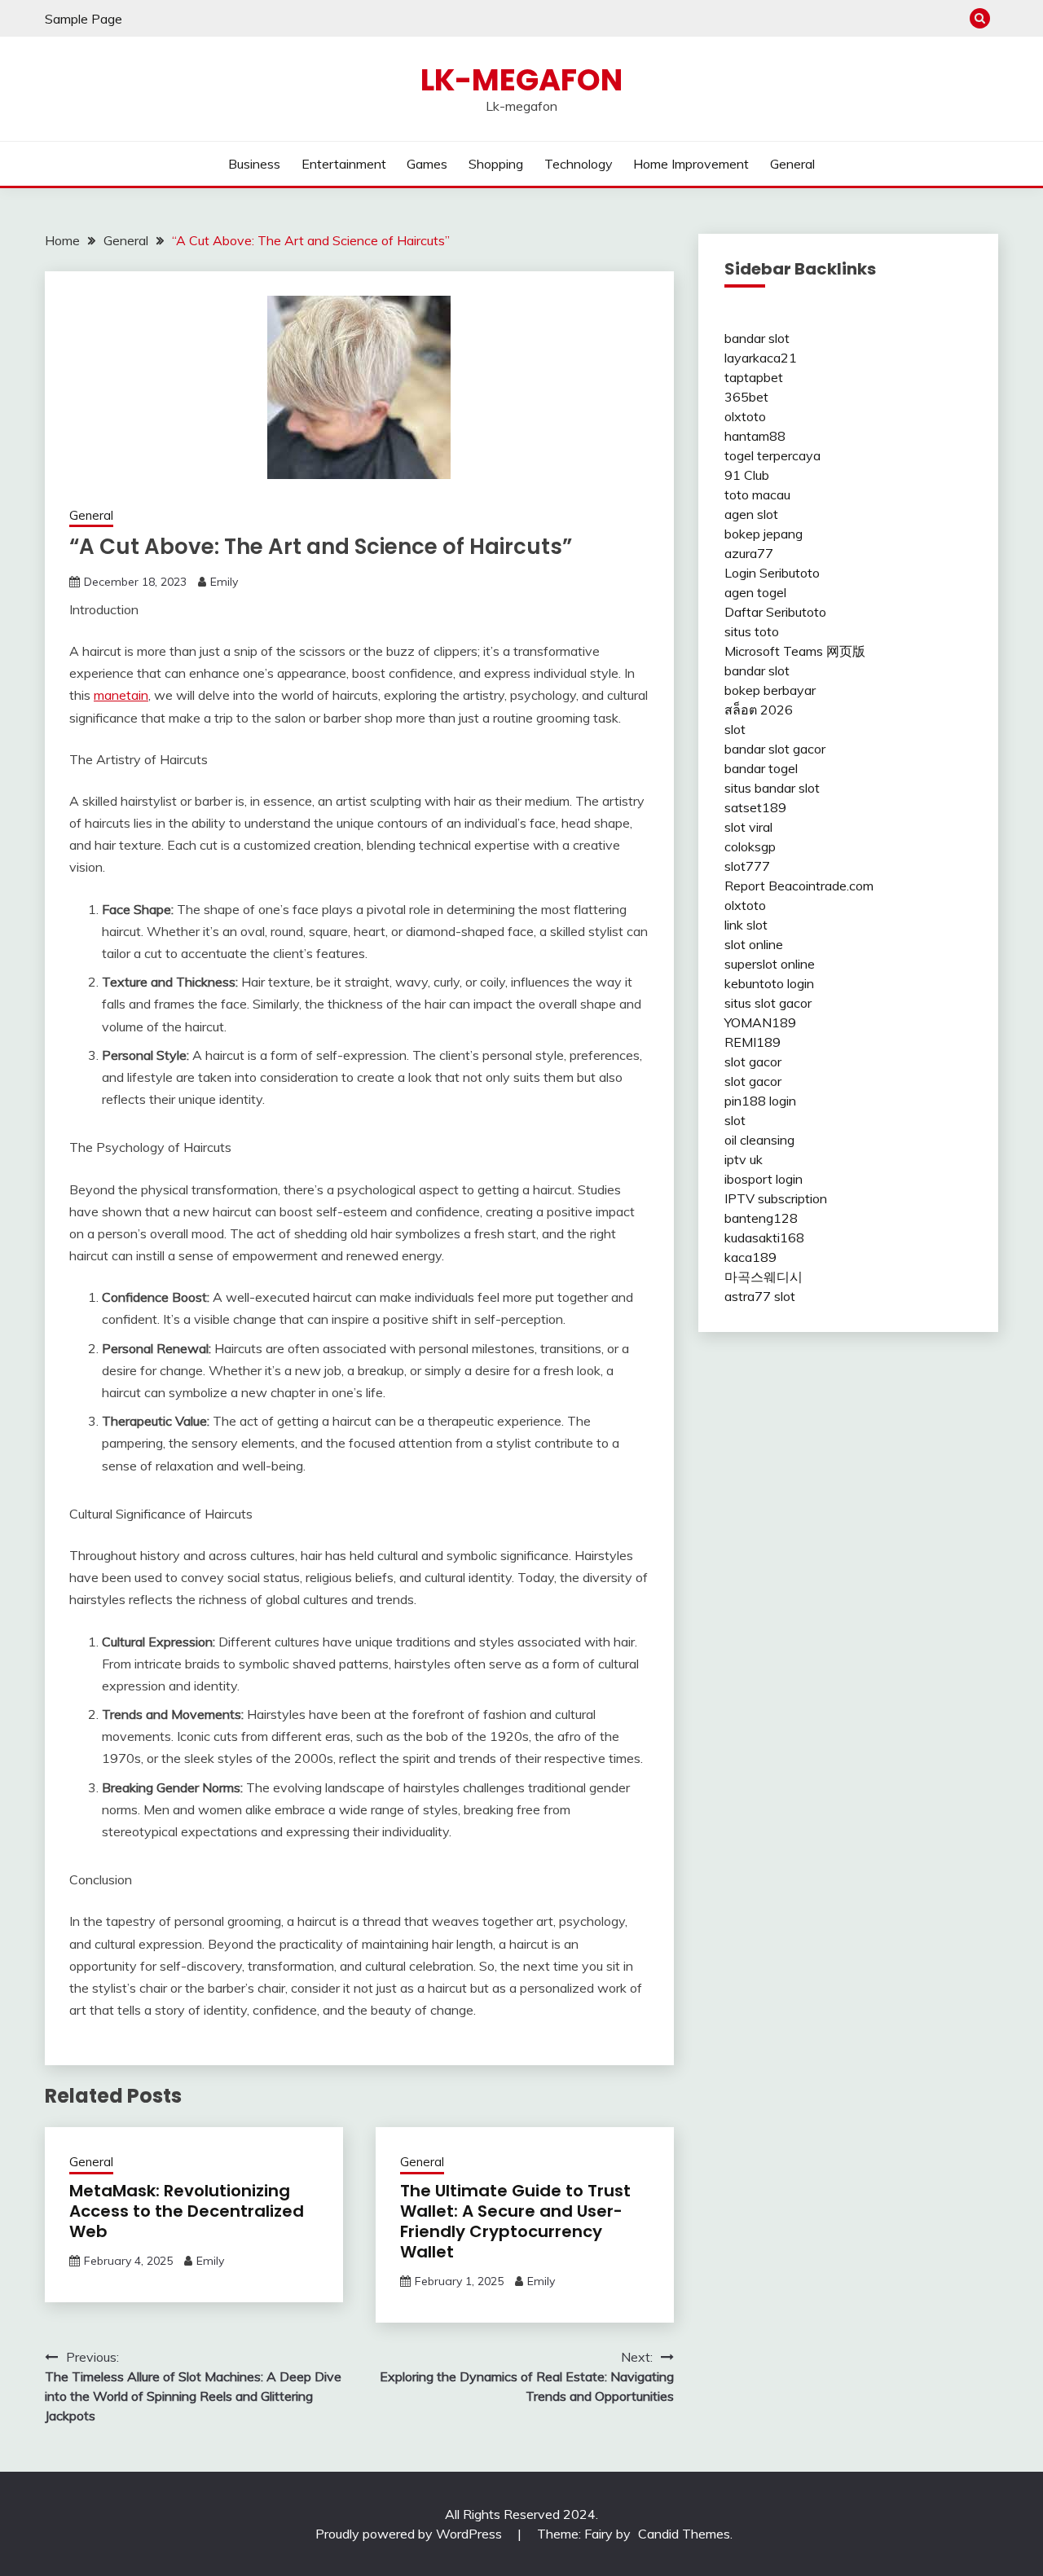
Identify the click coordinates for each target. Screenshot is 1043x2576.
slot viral (748, 827)
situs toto (752, 631)
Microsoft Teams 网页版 (795, 651)
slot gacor (753, 1062)
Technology (579, 164)
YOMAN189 (760, 1022)
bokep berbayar (770, 690)
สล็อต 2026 (759, 710)
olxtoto (745, 416)
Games (427, 164)
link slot (746, 925)
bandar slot (757, 338)
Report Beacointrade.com (799, 886)
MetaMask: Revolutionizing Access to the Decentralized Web (187, 2211)
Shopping (496, 164)
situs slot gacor (768, 1003)
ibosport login (764, 1179)
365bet (746, 397)
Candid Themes (684, 2534)
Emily (224, 582)
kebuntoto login (769, 983)
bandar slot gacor (775, 749)
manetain (121, 695)
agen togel (755, 592)
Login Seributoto (772, 573)
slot (735, 729)
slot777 (747, 866)
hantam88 (755, 436)
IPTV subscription (776, 1198)
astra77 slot (760, 1296)
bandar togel (761, 768)
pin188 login (760, 1101)
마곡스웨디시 (764, 1277)
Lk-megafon (521, 80)
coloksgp (750, 846)
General (792, 164)
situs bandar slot (772, 788)
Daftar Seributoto (775, 612)
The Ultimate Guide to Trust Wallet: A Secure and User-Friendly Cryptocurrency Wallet (515, 2221)
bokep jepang (764, 534)
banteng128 (761, 1218)
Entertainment (344, 164)
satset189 (755, 807)
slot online (754, 944)
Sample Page (84, 19)
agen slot (751, 514)
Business (254, 164)
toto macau (757, 495)
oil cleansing (759, 1140)
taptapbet (754, 377)
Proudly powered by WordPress (410, 2534)
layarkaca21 (761, 358)
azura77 (749, 553)
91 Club (747, 475)
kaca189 (750, 1257)
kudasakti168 (764, 1237)
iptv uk (744, 1159)
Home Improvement (691, 164)
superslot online (770, 964)
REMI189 (753, 1042)
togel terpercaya (772, 455)
